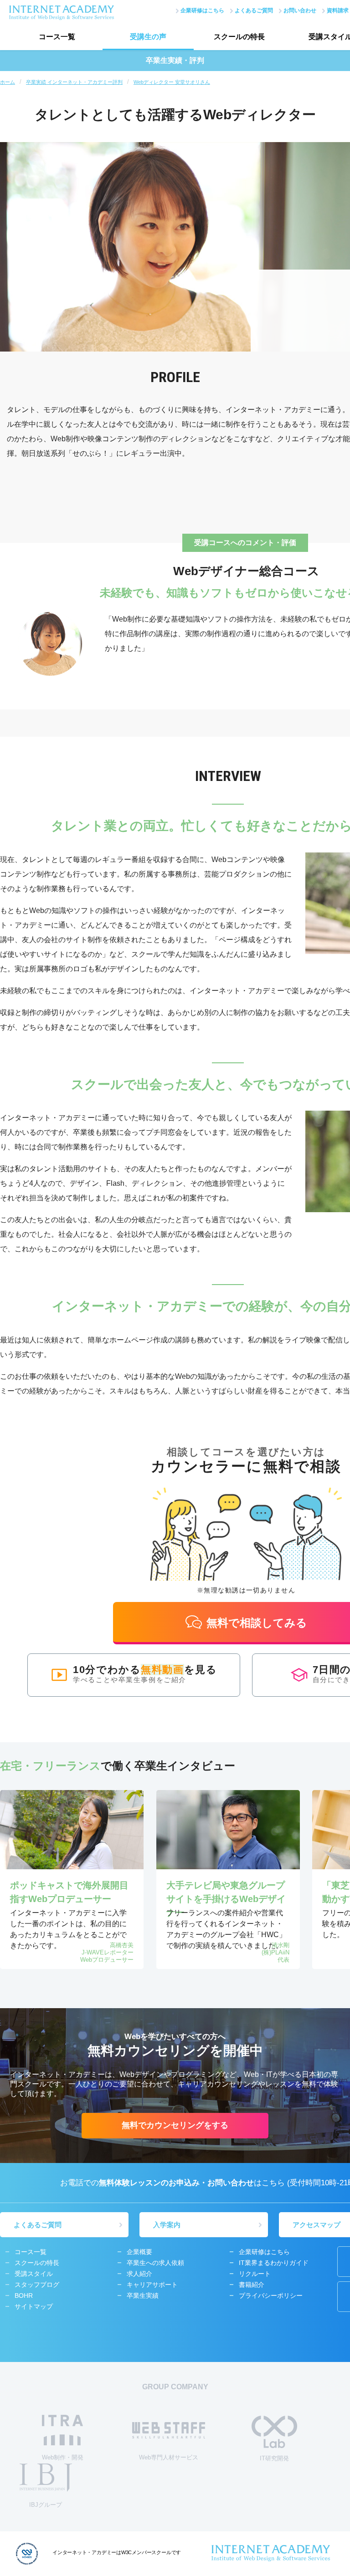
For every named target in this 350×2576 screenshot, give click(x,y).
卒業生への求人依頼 (155, 2263)
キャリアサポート (152, 2285)
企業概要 (139, 2252)
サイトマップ (34, 2306)
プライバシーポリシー (271, 2295)
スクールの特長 (239, 37)
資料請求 (338, 10)
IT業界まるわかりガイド (274, 2263)
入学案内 (167, 2225)
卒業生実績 (143, 2295)
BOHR (24, 2295)
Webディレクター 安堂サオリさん (172, 82)
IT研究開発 (274, 2458)
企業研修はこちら (202, 10)
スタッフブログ (37, 2285)
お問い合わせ (300, 10)
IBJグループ (46, 2505)
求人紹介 (139, 2274)
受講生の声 (148, 37)
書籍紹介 (252, 2285)
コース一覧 (57, 37)
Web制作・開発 (63, 2457)
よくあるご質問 (254, 10)
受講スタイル (34, 2274)
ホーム (8, 82)
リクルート (255, 2274)
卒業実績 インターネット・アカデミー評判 (74, 82)
